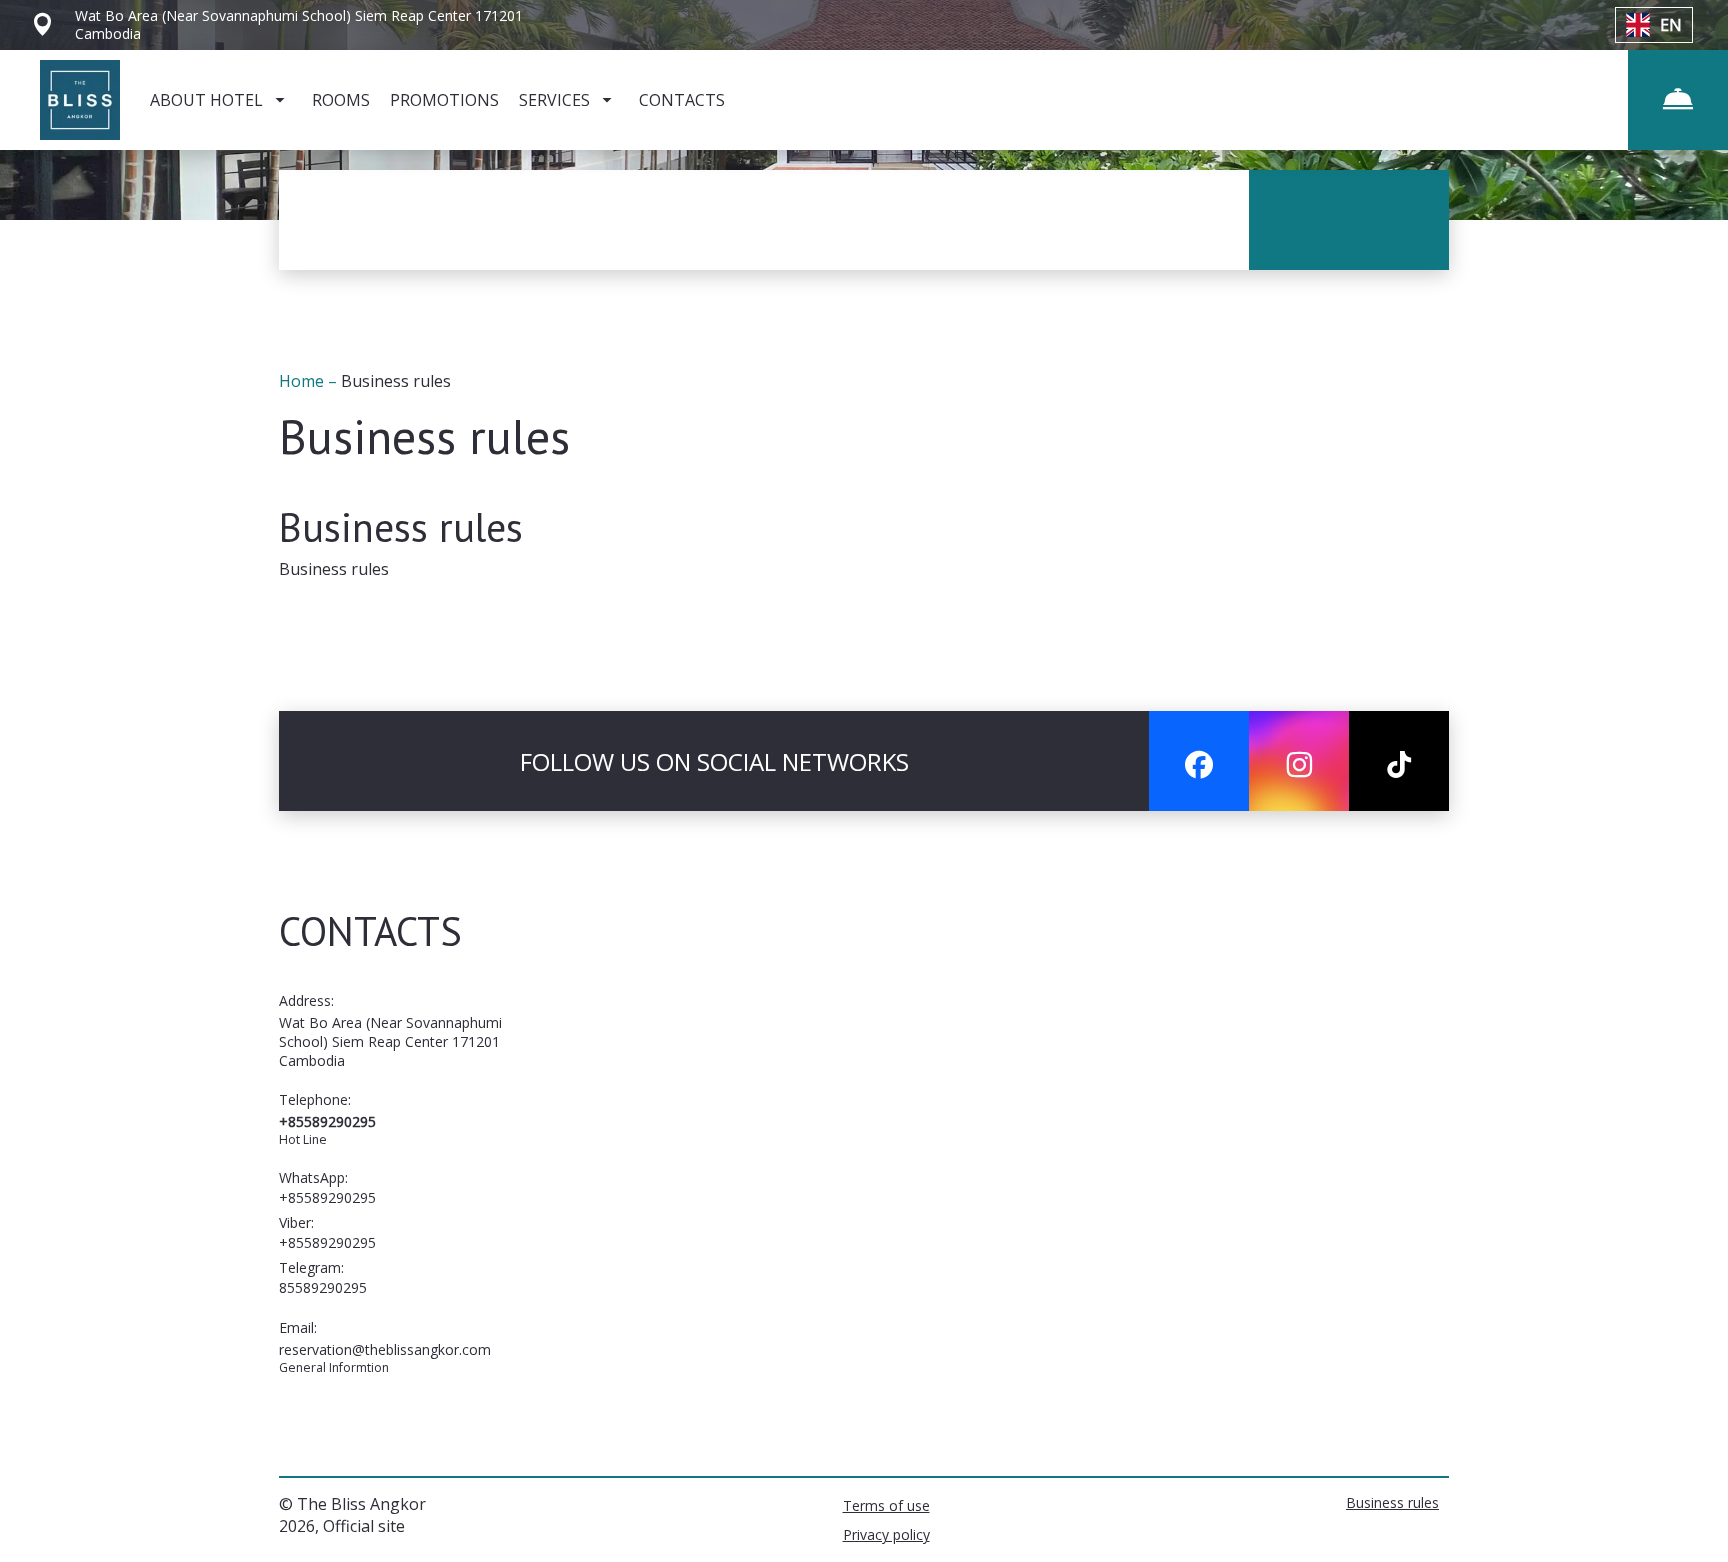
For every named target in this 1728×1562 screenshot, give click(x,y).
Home (303, 381)
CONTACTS (682, 100)
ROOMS (341, 100)
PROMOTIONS (444, 100)
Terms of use (886, 1505)
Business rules (1392, 1502)
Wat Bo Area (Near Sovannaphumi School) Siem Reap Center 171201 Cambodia (390, 1041)
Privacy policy (886, 1534)
